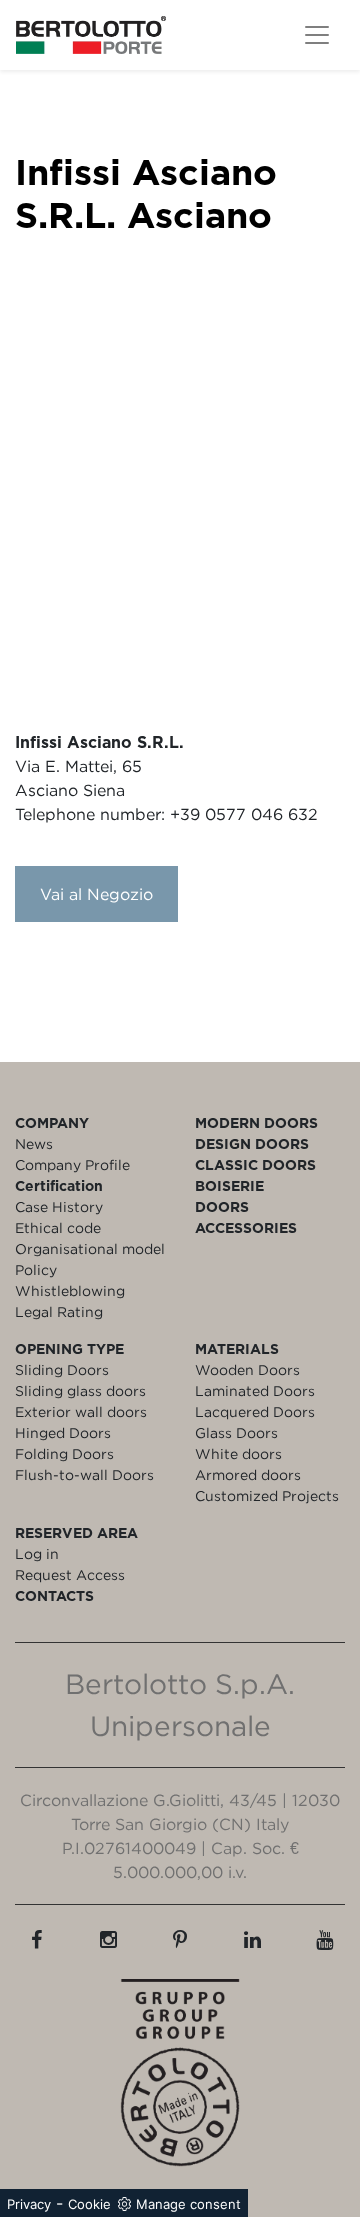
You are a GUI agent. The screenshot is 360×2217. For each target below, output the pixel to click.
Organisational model (90, 1248)
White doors (238, 1453)
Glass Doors (236, 1432)
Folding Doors (64, 1453)
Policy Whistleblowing (70, 1280)
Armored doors (248, 1474)
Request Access (70, 1574)
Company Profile (72, 1164)
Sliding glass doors (80, 1390)
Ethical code (58, 1227)
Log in (37, 1553)
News (34, 1143)
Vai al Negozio (96, 894)
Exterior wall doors (81, 1411)
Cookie (89, 2204)
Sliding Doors (62, 1369)
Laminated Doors (255, 1390)
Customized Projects (267, 1495)
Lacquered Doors (255, 1411)
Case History (59, 1206)
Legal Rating (59, 1311)
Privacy (29, 2204)
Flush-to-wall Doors (84, 1474)
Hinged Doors (63, 1432)
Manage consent (188, 2204)
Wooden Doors (247, 1369)
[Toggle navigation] (317, 35)
